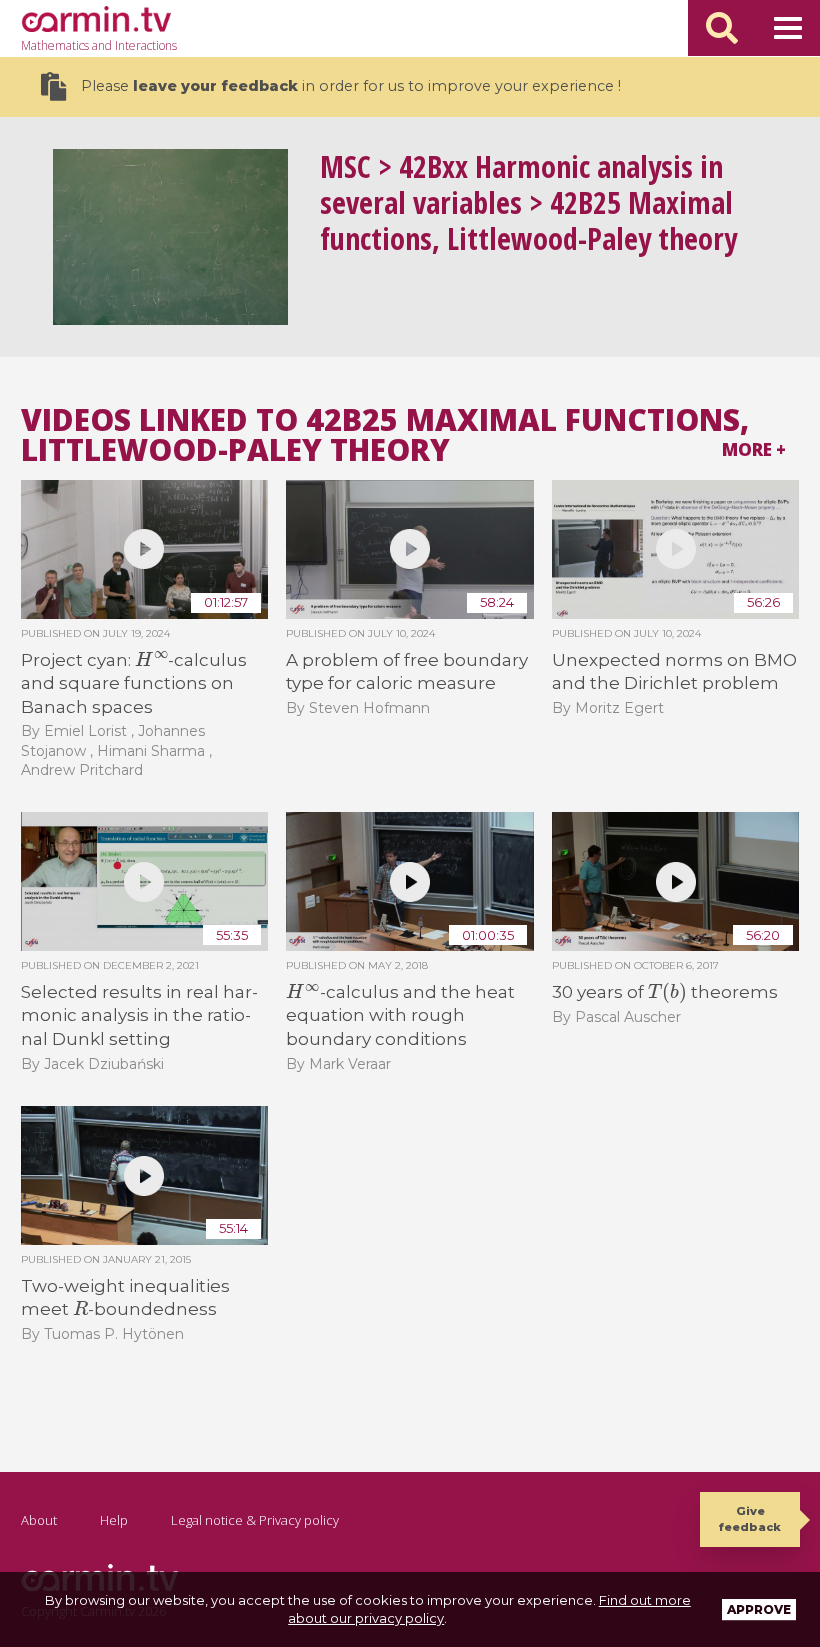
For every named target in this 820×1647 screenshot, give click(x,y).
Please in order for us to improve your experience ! (351, 86)
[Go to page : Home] (96, 19)
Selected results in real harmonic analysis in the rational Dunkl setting (139, 1015)
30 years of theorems (665, 992)
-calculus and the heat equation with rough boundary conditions (400, 1015)
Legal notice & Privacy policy (255, 1520)
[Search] (722, 28)
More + (754, 449)
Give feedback (750, 1518)
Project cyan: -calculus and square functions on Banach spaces (134, 683)
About (39, 1520)
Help (114, 1520)
